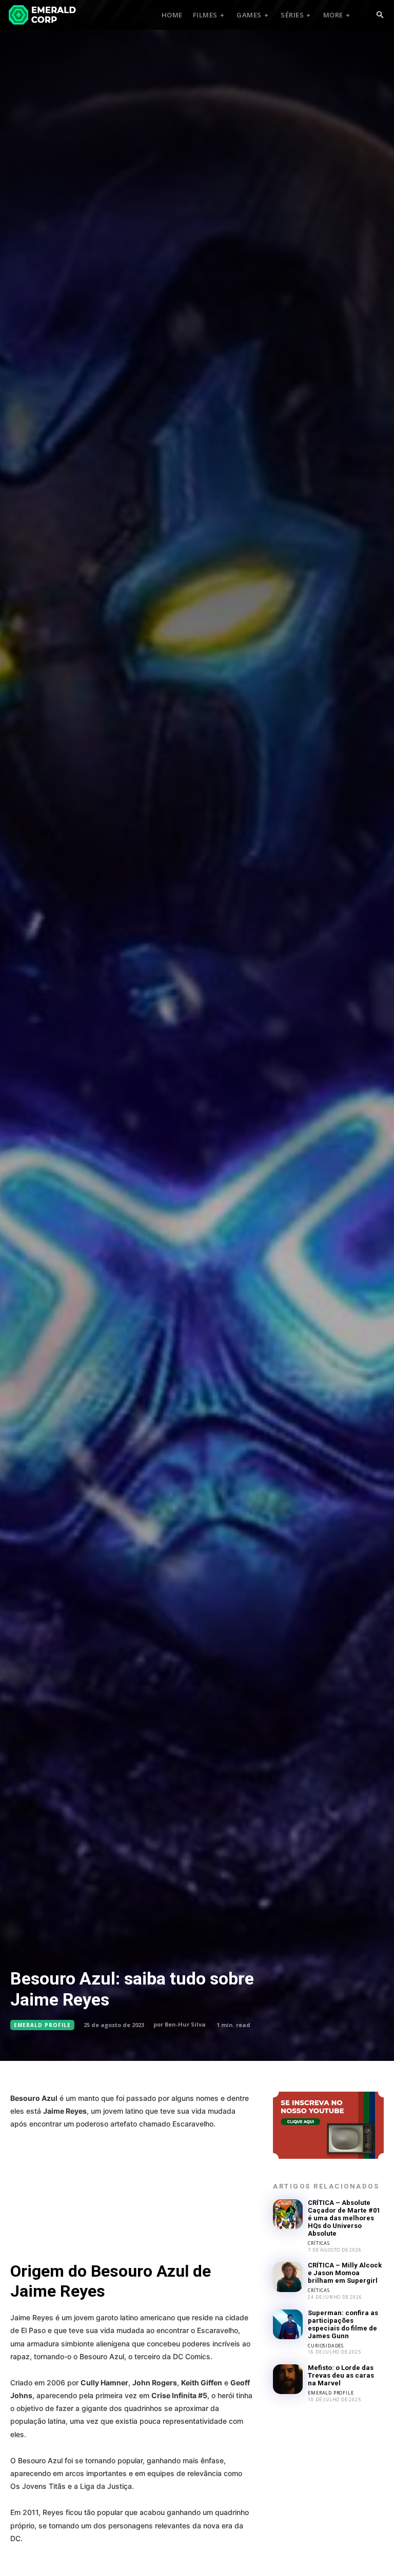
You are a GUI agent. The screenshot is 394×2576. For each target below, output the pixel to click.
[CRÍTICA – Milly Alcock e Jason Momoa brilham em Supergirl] (288, 2277)
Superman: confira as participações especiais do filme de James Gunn (343, 2324)
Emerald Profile (42, 2025)
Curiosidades (326, 2346)
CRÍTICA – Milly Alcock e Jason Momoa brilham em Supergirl (345, 2273)
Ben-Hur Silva (185, 2024)
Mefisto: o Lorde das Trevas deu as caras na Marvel (341, 2375)
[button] (380, 15)
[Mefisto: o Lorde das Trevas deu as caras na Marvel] (288, 2379)
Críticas (319, 2243)
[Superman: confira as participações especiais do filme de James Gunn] (288, 2324)
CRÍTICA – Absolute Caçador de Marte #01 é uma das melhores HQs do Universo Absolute (344, 2218)
